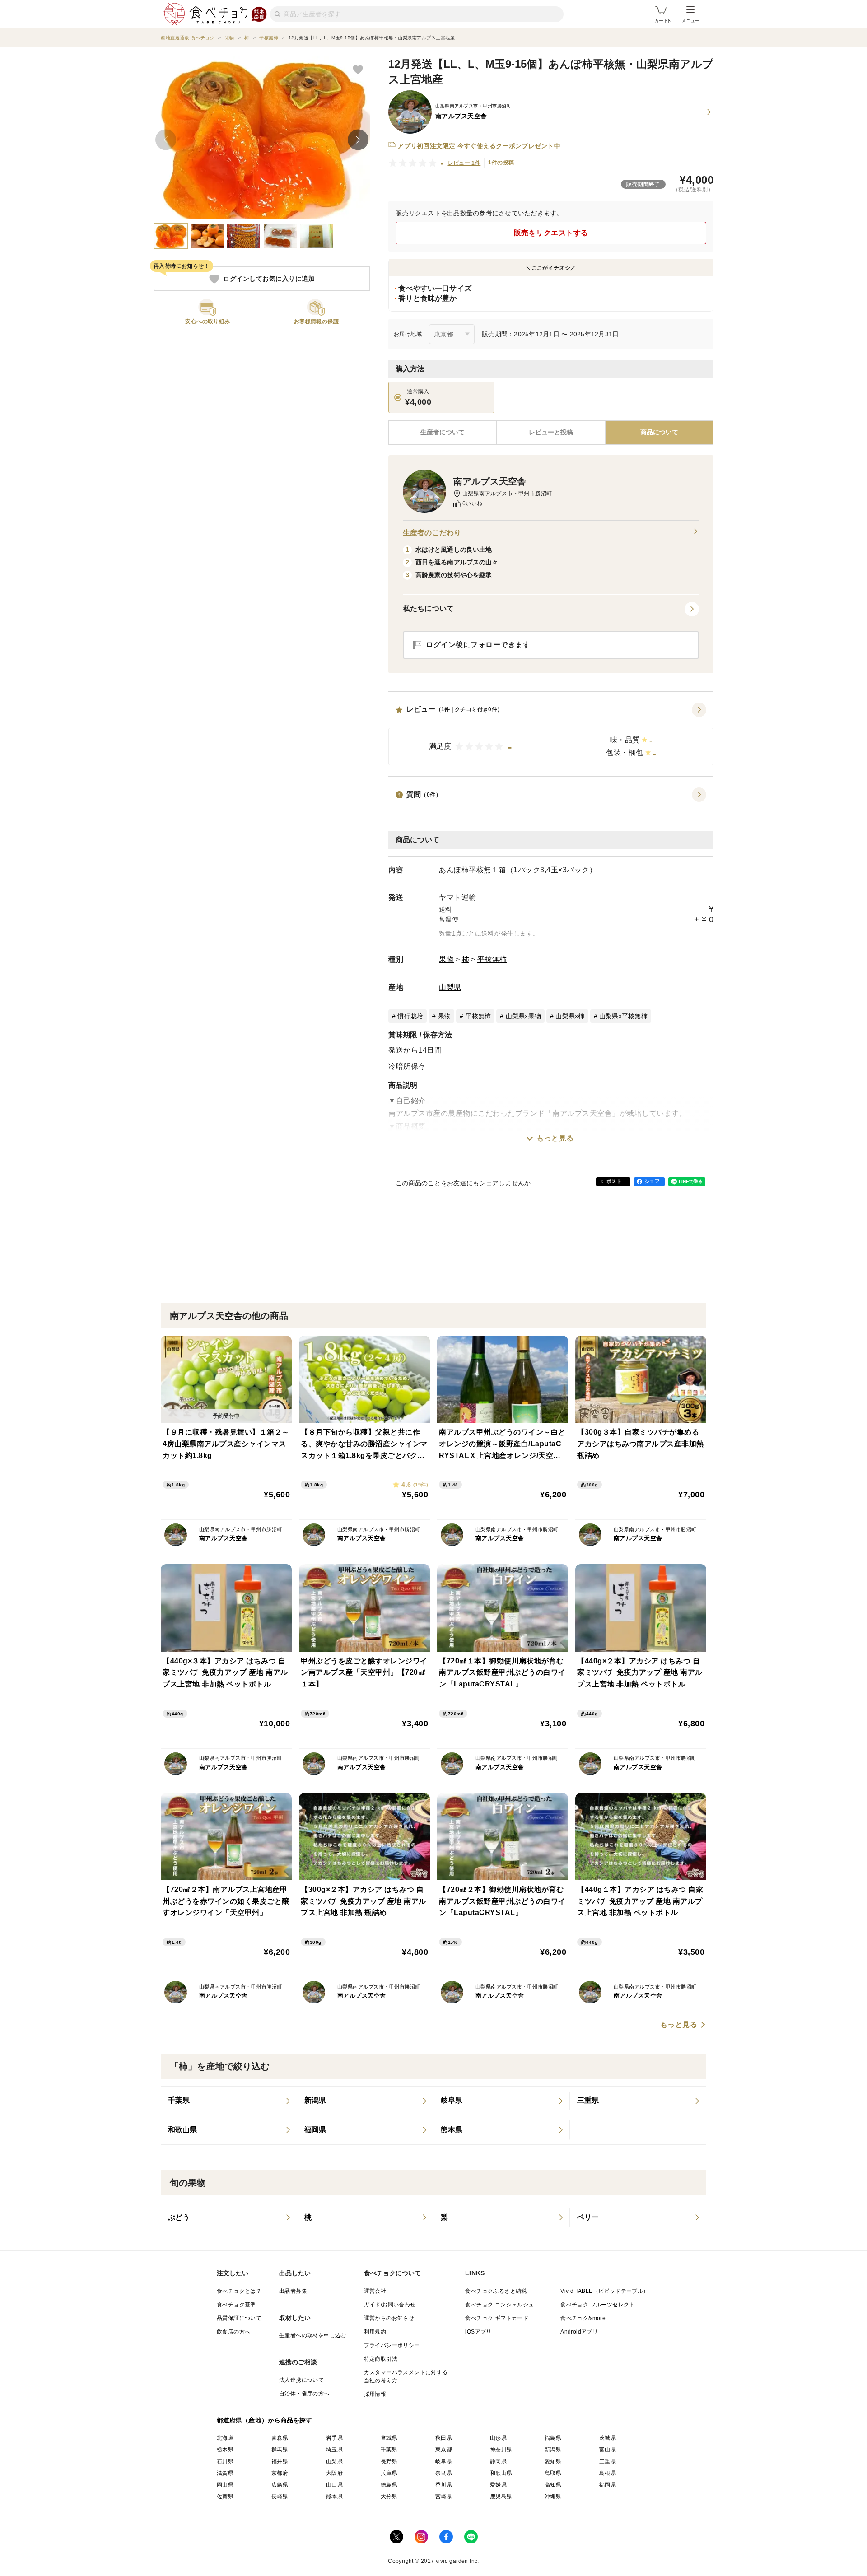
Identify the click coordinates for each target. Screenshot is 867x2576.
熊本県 (334, 2497)
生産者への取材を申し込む (313, 2335)
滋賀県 (225, 2473)
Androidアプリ (579, 2332)
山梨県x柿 (570, 1016)
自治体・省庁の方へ (304, 2394)
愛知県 (553, 2461)
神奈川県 (501, 2450)
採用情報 (375, 2394)
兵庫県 (389, 2473)
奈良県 (444, 2473)
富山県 (608, 2450)
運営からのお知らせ (389, 2318)
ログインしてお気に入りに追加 (269, 279)
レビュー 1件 (464, 163)
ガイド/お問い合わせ (390, 2305)
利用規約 (375, 2332)
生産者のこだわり (432, 533)
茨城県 (608, 2438)
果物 (446, 959)
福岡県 (608, 2485)
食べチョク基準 (236, 2305)
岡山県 (225, 2485)
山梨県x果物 (524, 1016)
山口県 (334, 2485)
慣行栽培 (410, 1016)
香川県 (444, 2485)
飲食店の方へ (233, 2332)
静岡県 (498, 2461)
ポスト (614, 1181)
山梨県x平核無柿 (623, 1016)
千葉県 (389, 2450)
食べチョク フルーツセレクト (598, 2305)
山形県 (498, 2438)
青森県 (280, 2438)
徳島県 (389, 2485)
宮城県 (389, 2438)
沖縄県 (553, 2497)
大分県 (389, 2497)
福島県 (553, 2438)
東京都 (444, 2450)
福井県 (280, 2461)
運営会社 (375, 2291)
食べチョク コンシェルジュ (499, 2305)
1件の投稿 (501, 163)
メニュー (690, 21)
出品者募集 (293, 2291)
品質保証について (239, 2318)
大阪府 (334, 2473)
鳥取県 (553, 2473)
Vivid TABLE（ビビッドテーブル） (604, 2291)
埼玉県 (334, 2450)
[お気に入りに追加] (358, 69)
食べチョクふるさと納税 (496, 2291)
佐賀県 (225, 2497)
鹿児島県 (501, 2497)
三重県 (608, 2461)
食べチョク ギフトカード (497, 2318)
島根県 (608, 2473)
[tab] (551, 433)
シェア (652, 1181)
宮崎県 (444, 2497)
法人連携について (301, 2380)
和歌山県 (501, 2473)
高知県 (553, 2485)
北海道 (225, 2438)
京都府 (280, 2473)
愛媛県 (498, 2485)
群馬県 (280, 2450)
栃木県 (225, 2450)
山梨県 (450, 987)
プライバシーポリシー (392, 2345)
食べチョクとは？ (239, 2291)
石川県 (225, 2461)
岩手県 (334, 2438)
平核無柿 (492, 959)
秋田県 (444, 2438)
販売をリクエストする (551, 233)
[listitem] (229, 2101)
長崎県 (280, 2497)
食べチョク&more (583, 2318)
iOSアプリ (478, 2332)
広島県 (280, 2485)
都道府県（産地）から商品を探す (265, 2420)
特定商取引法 (381, 2359)
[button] (551, 734)
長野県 (389, 2461)
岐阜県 (444, 2461)
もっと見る (555, 1138)
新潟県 (553, 2450)
